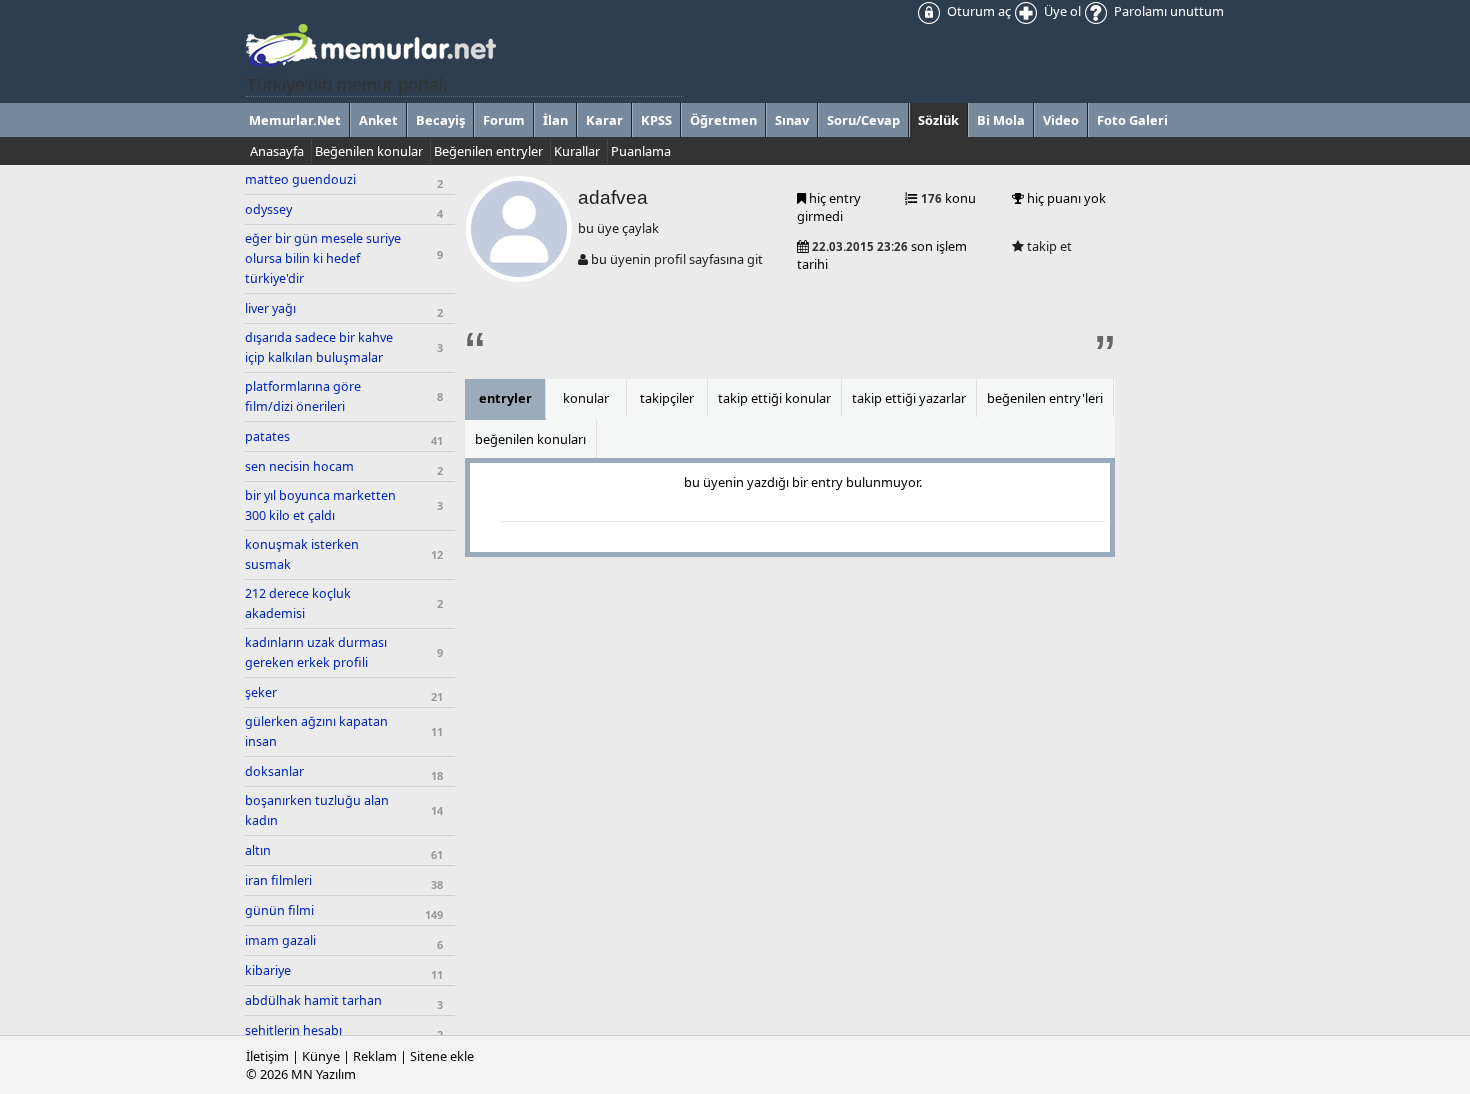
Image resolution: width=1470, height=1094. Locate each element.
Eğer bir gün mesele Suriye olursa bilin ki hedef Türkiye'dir (323, 258)
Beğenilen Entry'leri (1045, 398)
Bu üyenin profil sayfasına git (675, 259)
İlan (555, 120)
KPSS (656, 120)
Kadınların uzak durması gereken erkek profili (316, 652)
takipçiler (667, 398)
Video (1061, 120)
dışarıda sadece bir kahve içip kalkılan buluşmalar (319, 347)
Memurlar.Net (295, 120)
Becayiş (440, 120)
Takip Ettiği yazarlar (909, 398)
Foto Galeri (1132, 120)
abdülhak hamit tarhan (313, 1000)
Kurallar (577, 151)
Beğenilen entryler (488, 151)
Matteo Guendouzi (300, 179)
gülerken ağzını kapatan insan (316, 731)
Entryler (505, 398)
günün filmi (279, 910)
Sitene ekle (442, 1056)
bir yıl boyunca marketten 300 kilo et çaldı (320, 505)
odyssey (268, 209)
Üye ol (1061, 11)
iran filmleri (278, 880)
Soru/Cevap (863, 120)
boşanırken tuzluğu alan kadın (317, 810)
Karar (604, 120)
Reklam (375, 1056)
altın (258, 850)
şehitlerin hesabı (293, 1030)
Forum (504, 120)
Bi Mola (1001, 120)
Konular (586, 398)
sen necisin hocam (299, 466)
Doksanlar (274, 771)
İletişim (267, 1056)
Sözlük (938, 120)
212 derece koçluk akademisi (298, 603)
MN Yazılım (323, 1074)
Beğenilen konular (369, 151)
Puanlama (641, 151)
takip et (1048, 246)
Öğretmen (723, 120)
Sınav (792, 120)
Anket (378, 120)
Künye (321, 1056)
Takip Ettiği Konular (774, 398)
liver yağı (270, 308)
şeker (261, 692)
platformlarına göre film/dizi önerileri (303, 396)
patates (267, 436)
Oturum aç (977, 11)
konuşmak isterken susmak (302, 554)
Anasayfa (277, 151)
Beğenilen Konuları (530, 439)
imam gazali (280, 940)
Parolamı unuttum (1167, 11)
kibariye (268, 970)
